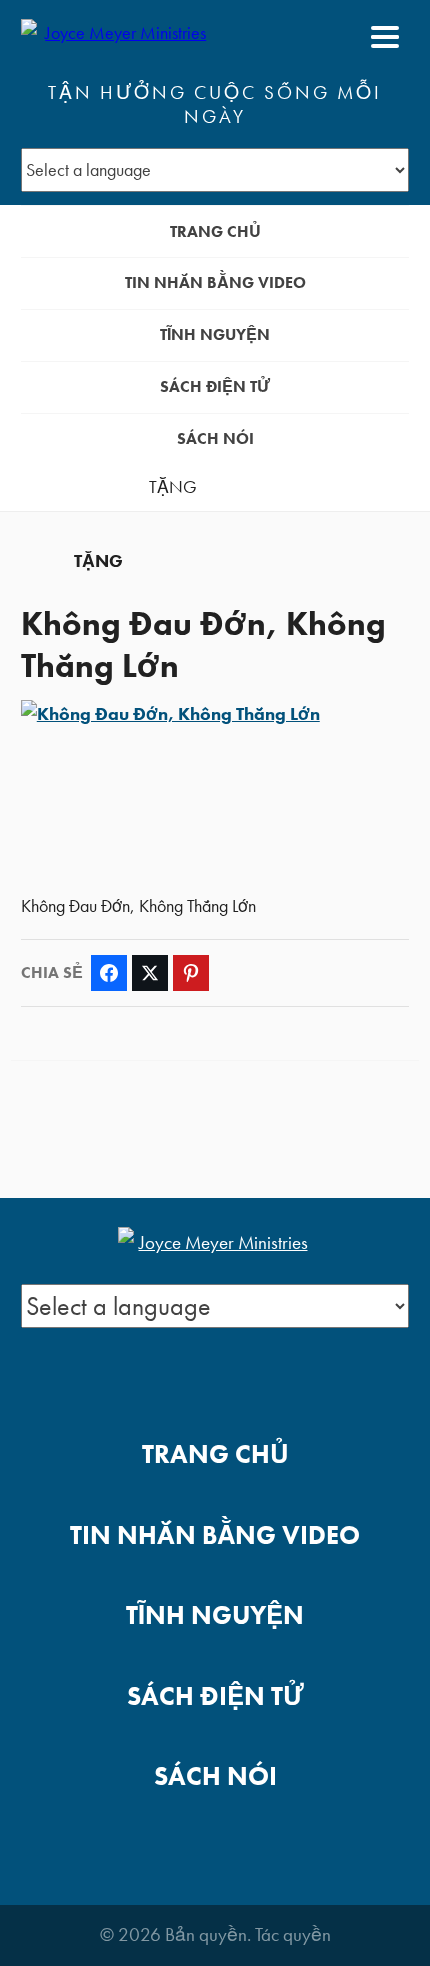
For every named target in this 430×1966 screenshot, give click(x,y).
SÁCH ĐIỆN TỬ (215, 386)
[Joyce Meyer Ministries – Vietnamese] (118, 37)
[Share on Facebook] (109, 973)
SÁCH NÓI (215, 438)
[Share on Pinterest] (191, 973)
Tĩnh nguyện (215, 334)
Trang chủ (215, 231)
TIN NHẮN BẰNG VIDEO (215, 282)
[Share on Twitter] (150, 973)
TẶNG (173, 487)
